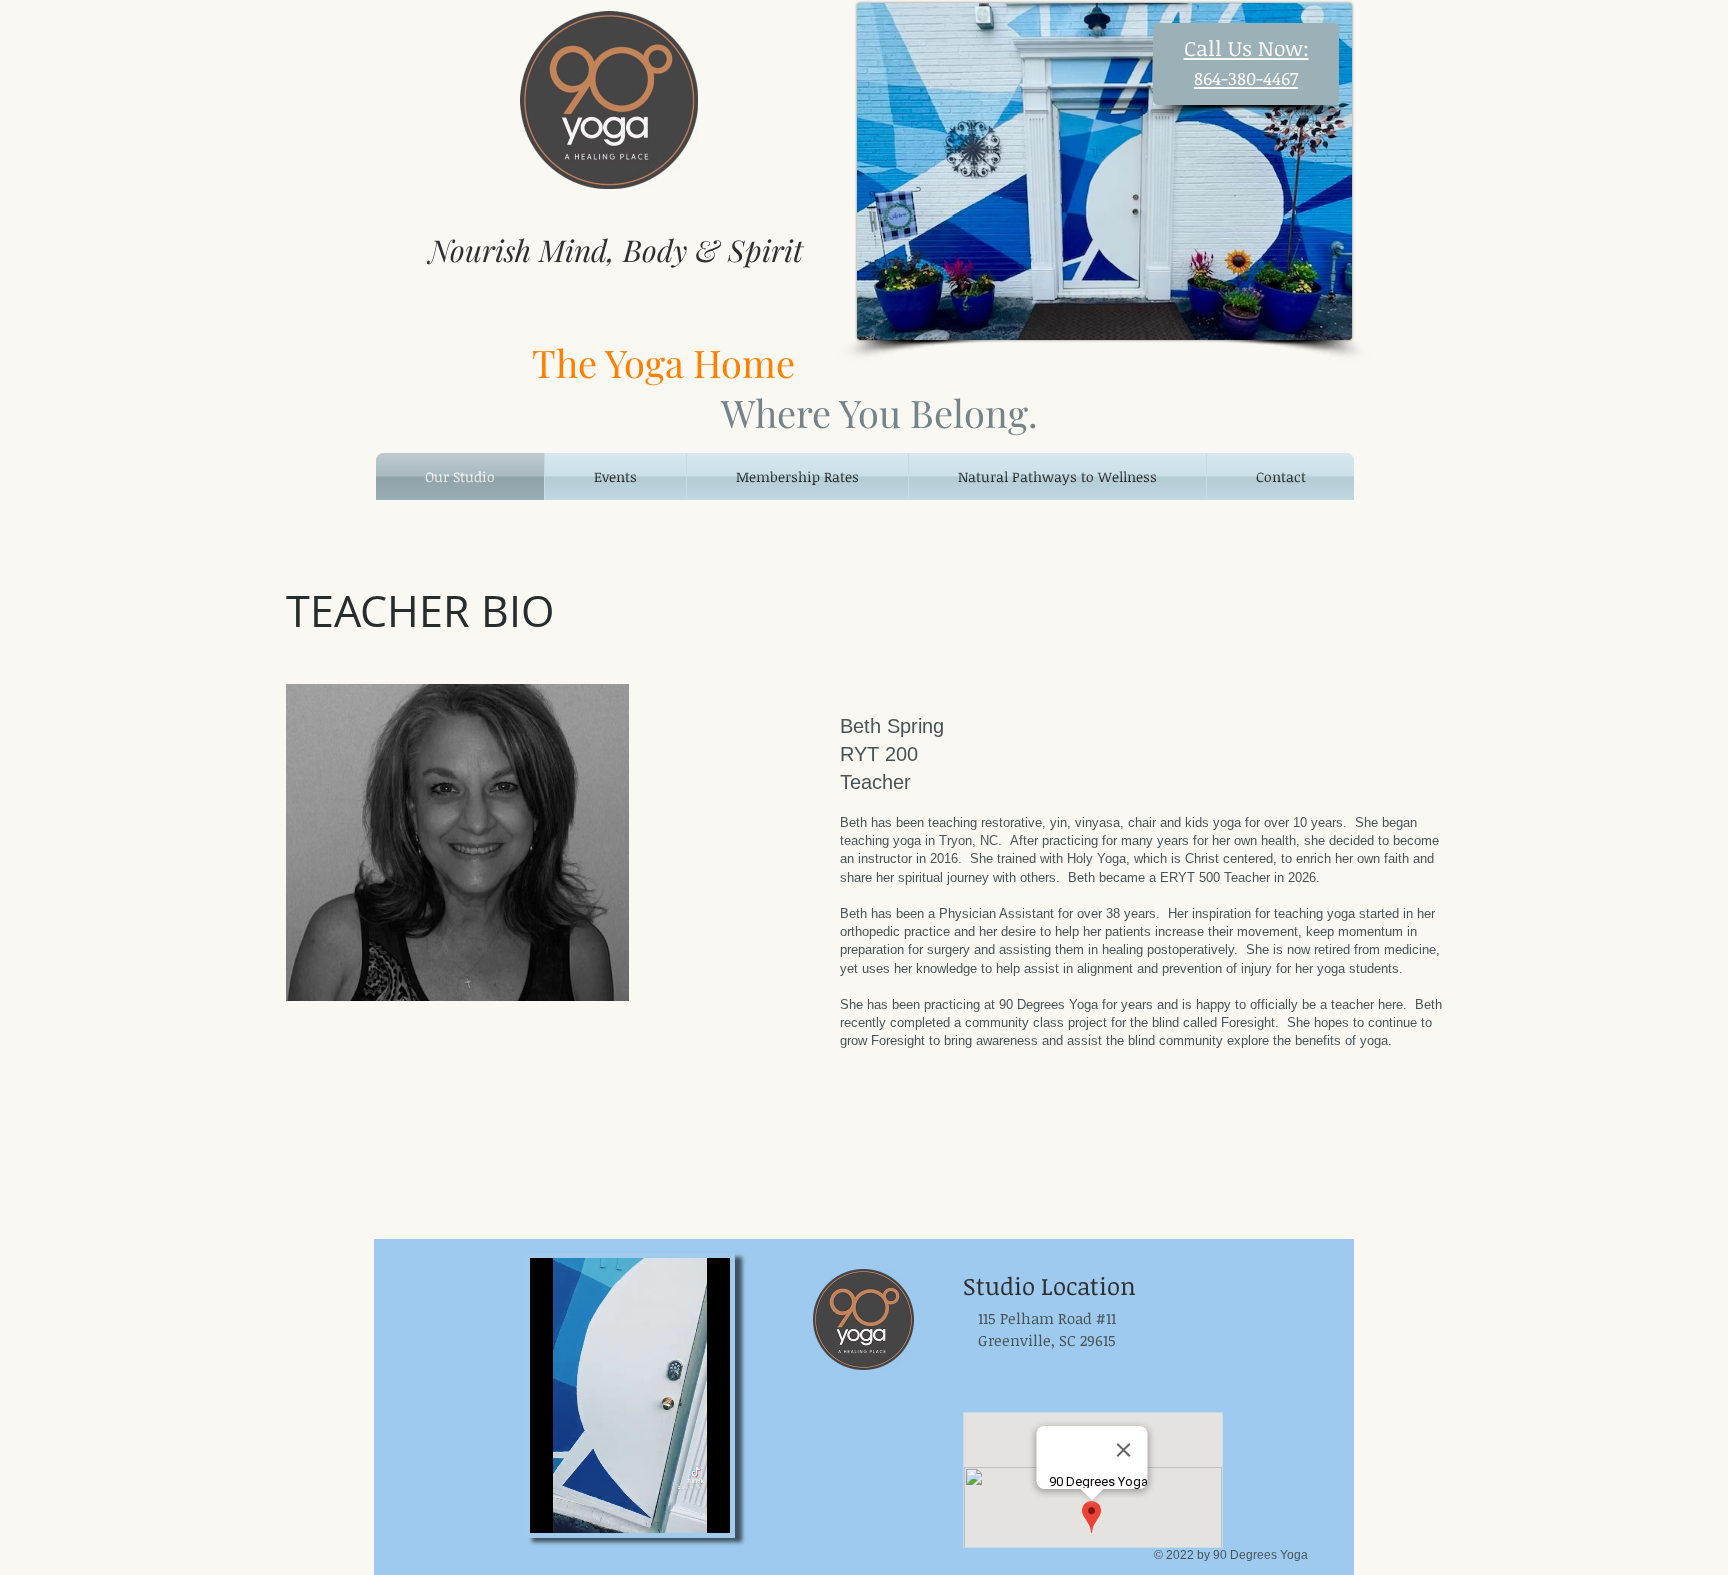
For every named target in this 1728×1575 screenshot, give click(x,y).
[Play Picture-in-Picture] (723, 1506)
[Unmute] (590, 1506)
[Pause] (556, 1506)
